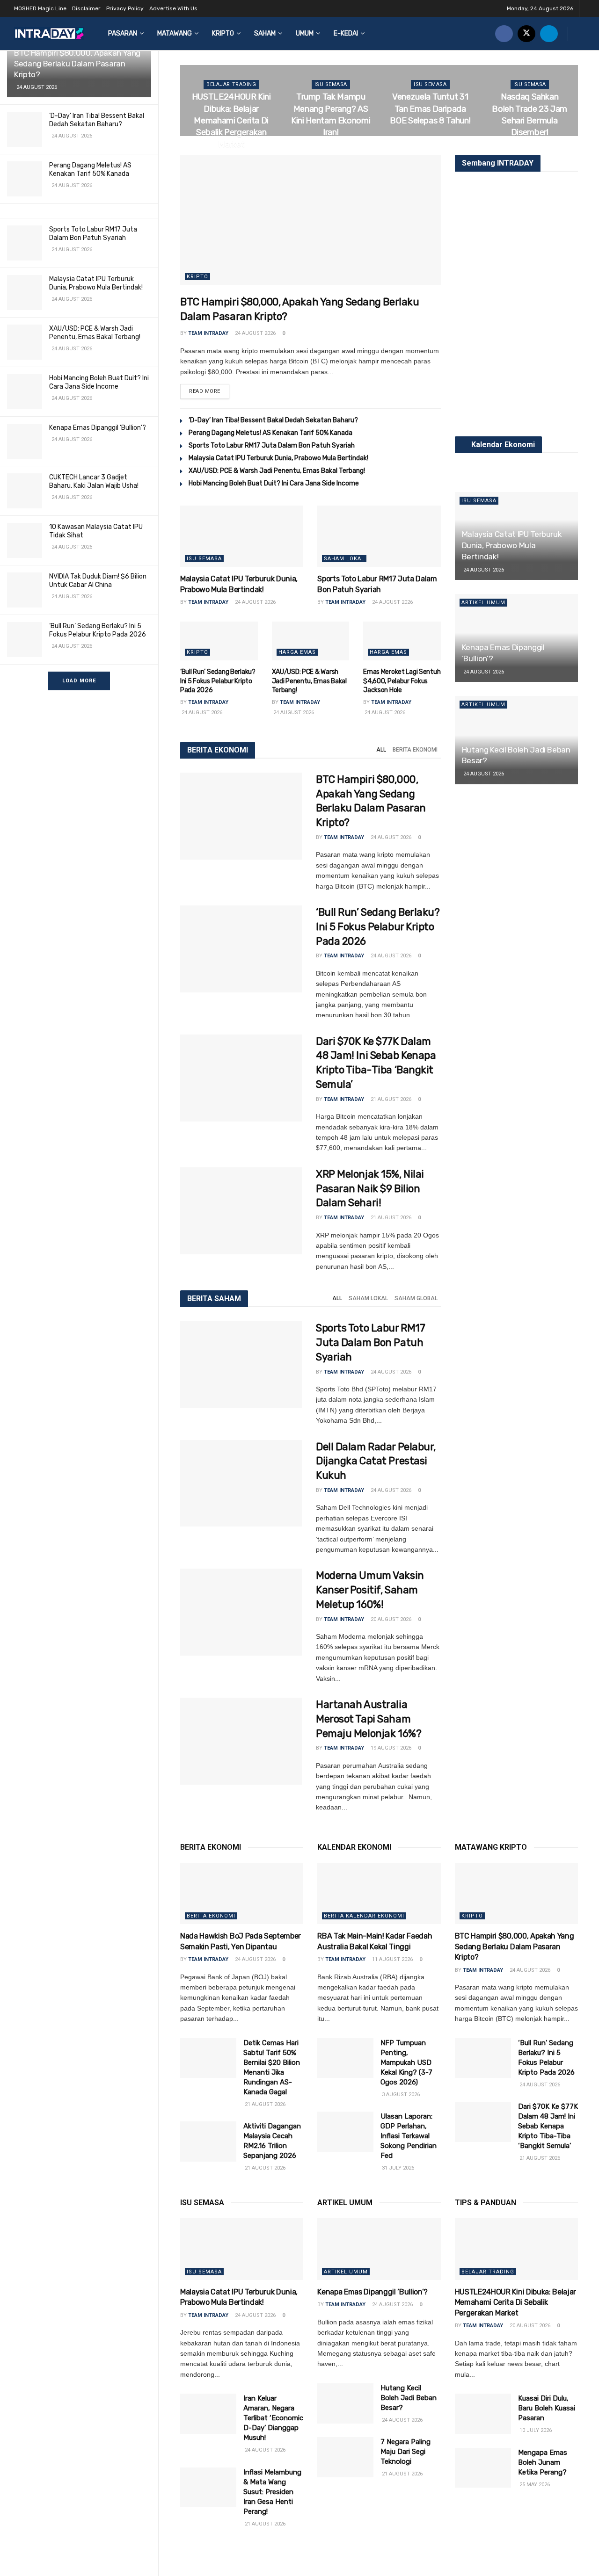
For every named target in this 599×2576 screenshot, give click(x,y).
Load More (79, 681)
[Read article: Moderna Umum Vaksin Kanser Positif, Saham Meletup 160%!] (241, 1612)
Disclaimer (86, 8)
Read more (209, 391)
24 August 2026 (255, 333)
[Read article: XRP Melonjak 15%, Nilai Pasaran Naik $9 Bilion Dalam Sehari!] (241, 1211)
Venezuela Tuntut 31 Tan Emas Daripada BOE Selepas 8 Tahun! (430, 109)
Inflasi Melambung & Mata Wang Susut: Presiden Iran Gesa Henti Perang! (272, 2492)
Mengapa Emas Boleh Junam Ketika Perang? (543, 2462)
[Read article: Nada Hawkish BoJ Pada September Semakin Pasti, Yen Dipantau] (242, 1894)
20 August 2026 (331, 151)
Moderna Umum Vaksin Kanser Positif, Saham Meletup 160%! (370, 1590)
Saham (265, 33)
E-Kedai (346, 33)
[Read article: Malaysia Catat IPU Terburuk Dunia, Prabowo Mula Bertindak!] (242, 536)
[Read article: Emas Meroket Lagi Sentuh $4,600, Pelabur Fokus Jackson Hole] (402, 641)
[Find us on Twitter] (526, 33)
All (381, 750)
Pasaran (123, 33)
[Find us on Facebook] (504, 33)
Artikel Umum (483, 603)
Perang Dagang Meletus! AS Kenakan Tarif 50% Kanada (90, 170)
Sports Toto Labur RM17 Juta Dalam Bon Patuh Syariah (93, 234)
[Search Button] (581, 33)
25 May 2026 (534, 2485)
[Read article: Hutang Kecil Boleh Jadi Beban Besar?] (345, 2403)
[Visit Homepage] (49, 33)
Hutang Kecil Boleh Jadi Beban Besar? (409, 2398)
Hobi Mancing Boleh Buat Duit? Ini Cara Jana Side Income (99, 382)
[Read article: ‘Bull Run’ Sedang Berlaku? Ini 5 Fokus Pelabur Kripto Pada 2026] (219, 641)
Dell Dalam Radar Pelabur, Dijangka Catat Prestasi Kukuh (376, 1461)
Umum (305, 33)
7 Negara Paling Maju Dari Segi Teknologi (405, 2452)
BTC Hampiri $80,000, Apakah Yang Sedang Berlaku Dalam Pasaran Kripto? (77, 64)
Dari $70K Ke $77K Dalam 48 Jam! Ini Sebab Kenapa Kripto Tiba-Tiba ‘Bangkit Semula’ (548, 2126)
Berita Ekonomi (415, 750)
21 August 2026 (390, 1099)
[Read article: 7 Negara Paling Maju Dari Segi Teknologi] (345, 2457)
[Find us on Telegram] (549, 33)
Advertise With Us (173, 8)
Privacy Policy (125, 8)
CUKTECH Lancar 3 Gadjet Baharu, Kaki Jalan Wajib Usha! (94, 481)
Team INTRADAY (208, 333)
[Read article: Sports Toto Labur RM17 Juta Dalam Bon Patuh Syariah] (379, 536)
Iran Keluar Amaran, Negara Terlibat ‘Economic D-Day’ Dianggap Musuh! (273, 2418)
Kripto (223, 33)
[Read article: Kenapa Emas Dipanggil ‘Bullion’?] (379, 2249)
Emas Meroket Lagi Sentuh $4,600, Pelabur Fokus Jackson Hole (402, 681)
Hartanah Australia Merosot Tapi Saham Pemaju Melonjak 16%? (369, 1719)
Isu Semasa (331, 84)
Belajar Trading (231, 84)
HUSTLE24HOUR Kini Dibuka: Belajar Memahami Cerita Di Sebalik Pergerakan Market (231, 120)
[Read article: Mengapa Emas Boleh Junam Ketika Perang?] (483, 2468)
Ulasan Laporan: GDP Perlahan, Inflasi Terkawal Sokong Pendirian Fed (409, 2136)
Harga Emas (297, 652)
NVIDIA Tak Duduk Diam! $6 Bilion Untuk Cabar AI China (98, 581)
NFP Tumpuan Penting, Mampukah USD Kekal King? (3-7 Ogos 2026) (406, 2062)
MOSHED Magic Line (40, 8)
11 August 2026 (392, 1959)
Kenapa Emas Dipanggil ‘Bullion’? (98, 428)
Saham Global (416, 1298)
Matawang (175, 33)
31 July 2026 (397, 2168)
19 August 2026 (530, 151)
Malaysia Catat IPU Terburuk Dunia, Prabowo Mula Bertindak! (96, 283)
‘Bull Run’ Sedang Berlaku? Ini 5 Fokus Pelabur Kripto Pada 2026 (98, 630)
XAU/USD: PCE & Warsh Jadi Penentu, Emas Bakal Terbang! (95, 333)
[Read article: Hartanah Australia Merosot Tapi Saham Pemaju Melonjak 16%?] (241, 1741)
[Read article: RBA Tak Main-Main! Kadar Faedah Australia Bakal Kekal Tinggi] (379, 1894)
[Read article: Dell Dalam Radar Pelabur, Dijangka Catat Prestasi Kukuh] (241, 1483)
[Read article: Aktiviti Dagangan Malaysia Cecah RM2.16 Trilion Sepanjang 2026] (208, 2142)
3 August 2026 (400, 2095)
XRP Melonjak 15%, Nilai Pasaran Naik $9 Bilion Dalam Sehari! (370, 1189)
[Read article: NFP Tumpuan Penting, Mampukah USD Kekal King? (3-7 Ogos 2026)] (345, 2058)
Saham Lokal (344, 559)
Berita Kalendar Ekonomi (364, 1916)
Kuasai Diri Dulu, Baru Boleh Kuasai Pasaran (547, 2408)
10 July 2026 (535, 2430)
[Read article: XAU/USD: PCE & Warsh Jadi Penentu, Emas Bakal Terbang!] (311, 641)
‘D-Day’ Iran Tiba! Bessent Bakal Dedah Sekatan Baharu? (97, 120)
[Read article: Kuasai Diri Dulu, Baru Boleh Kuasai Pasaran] (483, 2414)
